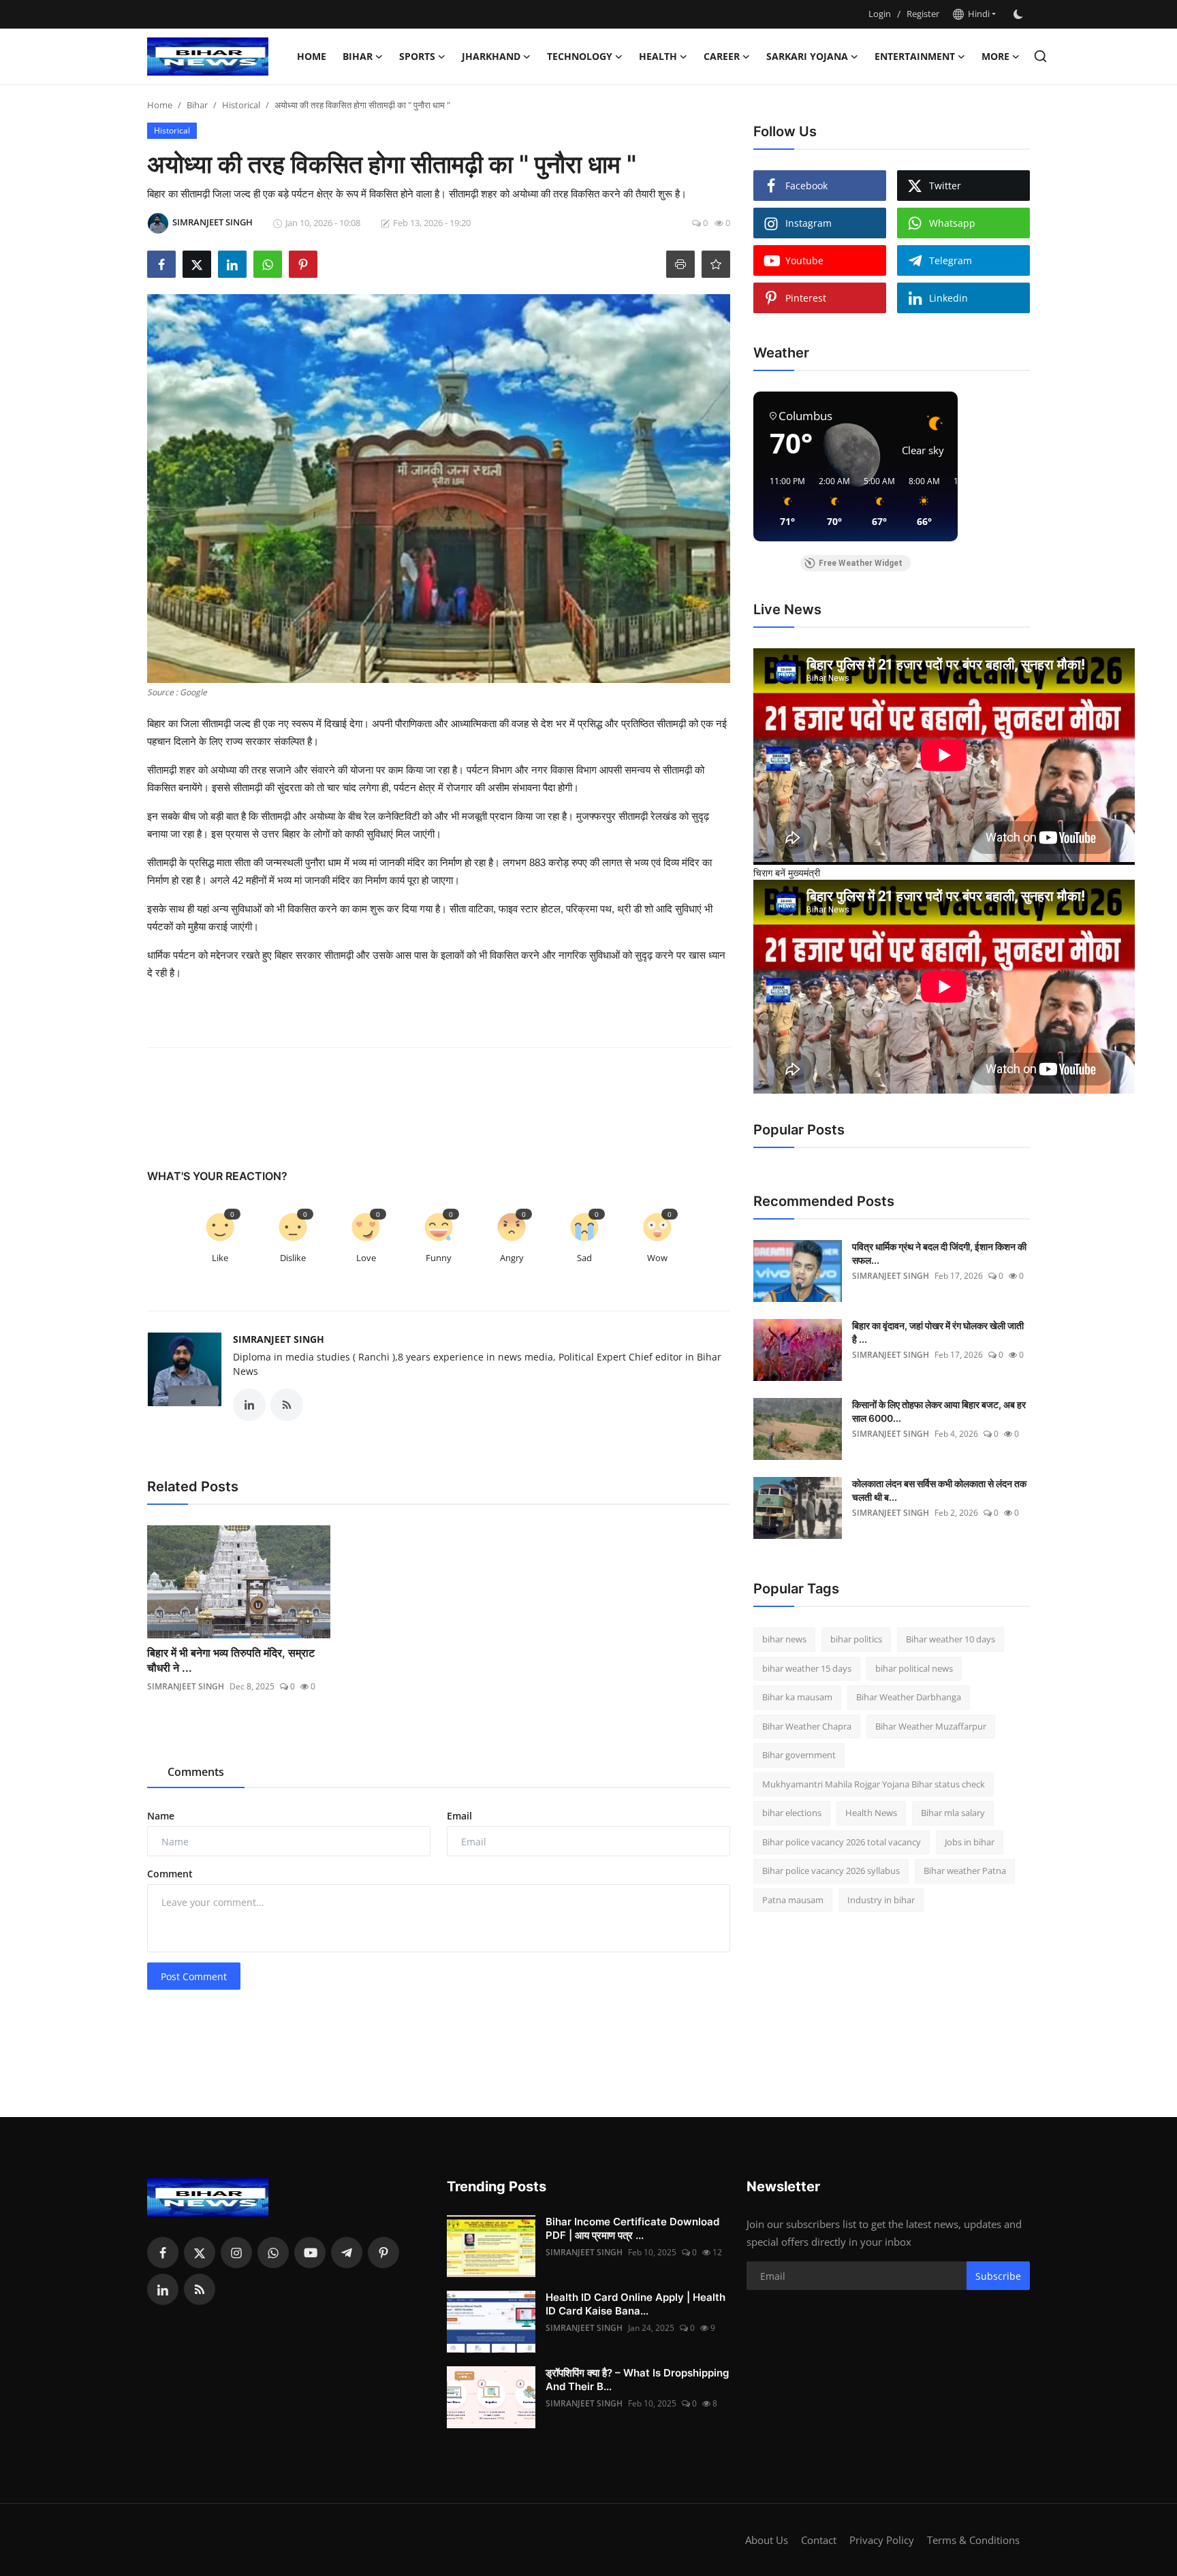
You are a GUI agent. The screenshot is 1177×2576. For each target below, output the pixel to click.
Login (880, 14)
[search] (1040, 56)
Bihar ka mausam (797, 1697)
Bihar (197, 105)
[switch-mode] (1020, 14)
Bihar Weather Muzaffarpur (931, 1726)
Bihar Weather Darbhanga (909, 1697)
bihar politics (856, 1639)
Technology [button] (580, 56)
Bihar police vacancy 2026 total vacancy (842, 1842)
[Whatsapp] (273, 2253)
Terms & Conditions (973, 2540)
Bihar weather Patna (965, 1871)
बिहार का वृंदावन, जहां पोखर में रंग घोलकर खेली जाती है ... (938, 1332)
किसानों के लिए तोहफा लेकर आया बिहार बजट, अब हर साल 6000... (939, 1411)
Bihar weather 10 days (951, 1639)
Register (923, 14)
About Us (767, 2540)
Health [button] (658, 56)
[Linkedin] (163, 2289)
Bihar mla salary (953, 1813)
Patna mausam (793, 1900)
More (995, 56)
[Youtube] (310, 2253)
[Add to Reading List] (716, 264)
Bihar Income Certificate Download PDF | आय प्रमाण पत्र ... (632, 2228)
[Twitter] (200, 2253)
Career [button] (722, 56)
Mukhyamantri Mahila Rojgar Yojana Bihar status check (874, 1784)
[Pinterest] (383, 2253)
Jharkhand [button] (491, 56)
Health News (871, 1813)
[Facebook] (163, 2253)
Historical (241, 105)
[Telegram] (347, 2253)
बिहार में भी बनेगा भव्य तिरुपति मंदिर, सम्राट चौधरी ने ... (231, 1660)
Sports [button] (417, 56)
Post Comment (194, 1976)
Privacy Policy (882, 2540)
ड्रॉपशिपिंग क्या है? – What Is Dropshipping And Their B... (637, 2380)
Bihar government (799, 1755)
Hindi (977, 14)
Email (459, 1816)
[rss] (200, 2289)
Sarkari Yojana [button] (807, 56)
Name (161, 1816)
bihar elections (792, 1813)
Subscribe (998, 2276)
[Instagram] (236, 2253)
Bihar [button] (358, 56)
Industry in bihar (881, 1900)
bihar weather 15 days (807, 1668)
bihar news (784, 1639)
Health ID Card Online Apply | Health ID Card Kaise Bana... (635, 2304)
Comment (170, 1874)
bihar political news (914, 1668)
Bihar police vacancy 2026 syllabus (831, 1871)
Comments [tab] (196, 1772)
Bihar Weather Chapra (807, 1726)
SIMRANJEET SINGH (279, 1339)
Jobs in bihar (970, 1842)
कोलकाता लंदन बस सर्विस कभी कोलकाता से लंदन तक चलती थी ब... (939, 1490)
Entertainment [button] (915, 56)
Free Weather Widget (861, 563)
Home (312, 56)
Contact (819, 2540)
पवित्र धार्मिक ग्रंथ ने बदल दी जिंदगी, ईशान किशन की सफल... (939, 1253)
